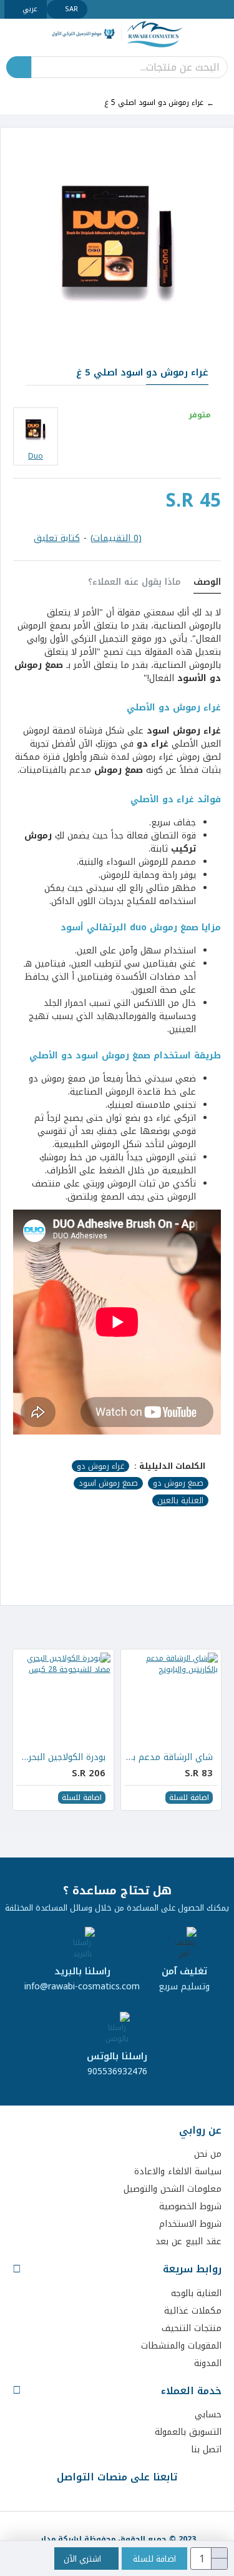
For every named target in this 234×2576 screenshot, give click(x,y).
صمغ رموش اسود (108, 1483)
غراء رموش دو (100, 1466)
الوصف (207, 584)
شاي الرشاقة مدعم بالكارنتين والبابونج (168, 1758)
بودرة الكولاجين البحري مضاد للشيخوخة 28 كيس (61, 1758)
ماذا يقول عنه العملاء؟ (134, 584)
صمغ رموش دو (178, 1483)
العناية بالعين (180, 1501)
